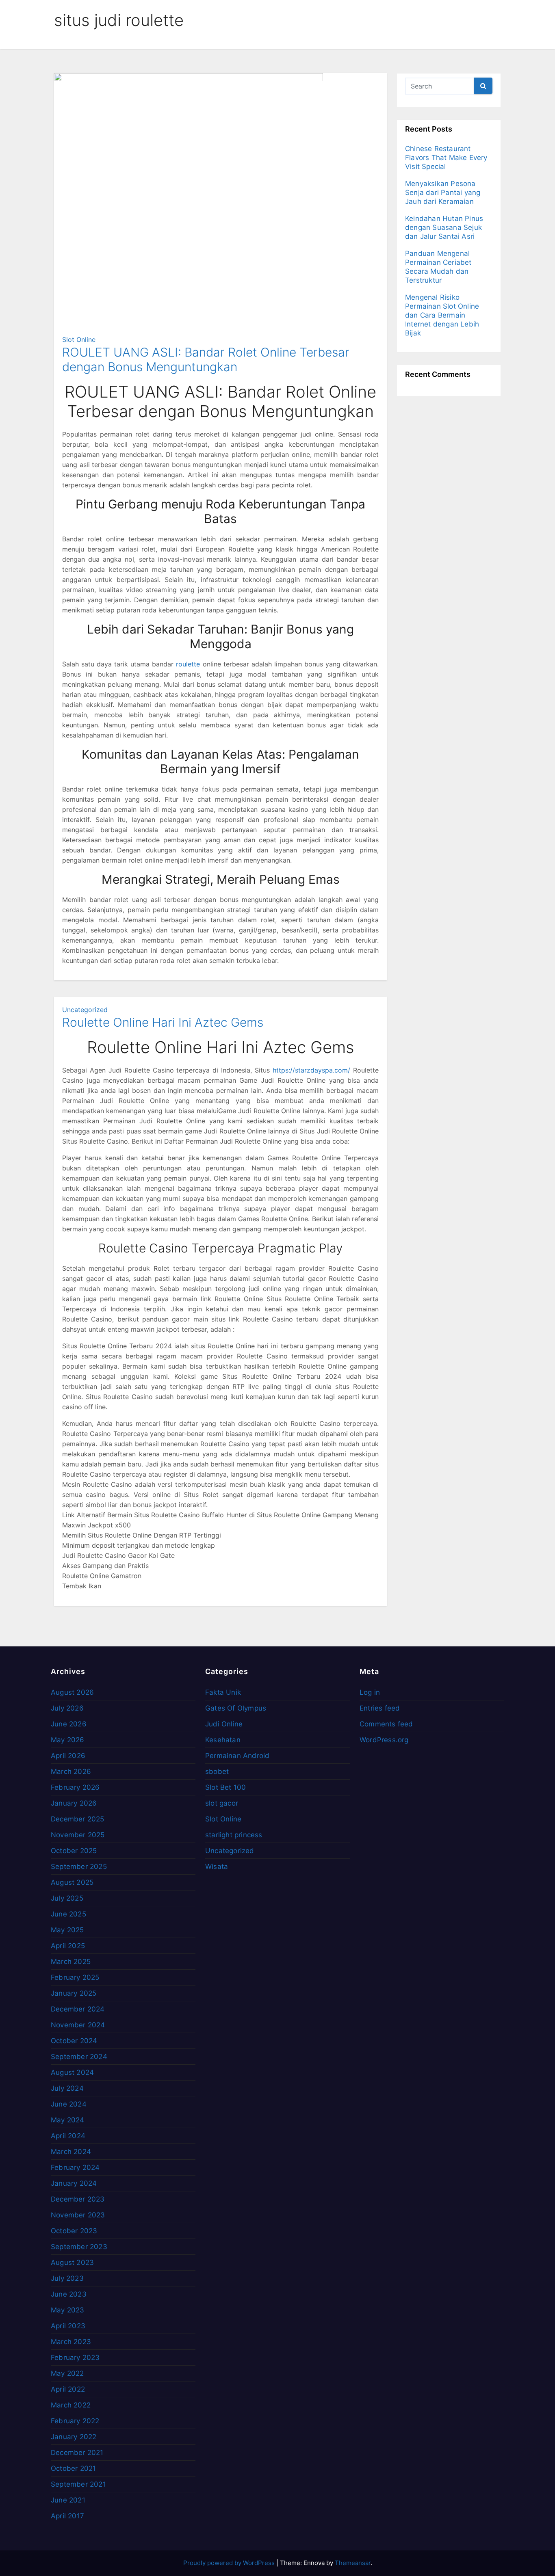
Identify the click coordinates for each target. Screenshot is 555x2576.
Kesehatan (223, 1740)
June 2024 (69, 2104)
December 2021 (77, 2453)
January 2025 (74, 1993)
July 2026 (67, 1708)
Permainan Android (237, 1756)
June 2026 (69, 1724)
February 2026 (75, 1787)
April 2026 (68, 1756)
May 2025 (67, 1930)
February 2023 (75, 2358)
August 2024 (72, 2072)
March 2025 (71, 1962)
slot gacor (222, 1803)
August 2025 (72, 1882)
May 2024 (68, 2120)
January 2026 (74, 1803)
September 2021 (78, 2484)
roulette (188, 664)
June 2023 (69, 2294)
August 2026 (72, 1692)
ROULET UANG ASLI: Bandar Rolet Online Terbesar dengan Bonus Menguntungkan (206, 359)
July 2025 (67, 1898)
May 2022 (67, 2373)
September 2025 (79, 1867)
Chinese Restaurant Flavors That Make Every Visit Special (446, 158)
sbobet (217, 1771)
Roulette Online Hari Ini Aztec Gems (163, 1022)
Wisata (217, 1867)
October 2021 (73, 2468)
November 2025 (78, 1835)
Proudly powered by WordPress (230, 2563)
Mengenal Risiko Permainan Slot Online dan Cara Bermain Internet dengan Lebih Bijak (442, 315)
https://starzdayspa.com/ (311, 1070)
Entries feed (380, 1708)
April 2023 (68, 2326)
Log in (370, 1692)
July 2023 (67, 2278)
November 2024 (78, 2025)
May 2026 (68, 1740)
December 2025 (78, 1819)
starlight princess (234, 1835)
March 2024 (71, 2152)
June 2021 (68, 2500)
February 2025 (75, 1977)
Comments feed (386, 1724)
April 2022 (68, 2389)
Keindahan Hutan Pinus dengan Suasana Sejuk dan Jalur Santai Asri (444, 227)
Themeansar (353, 2563)
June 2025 (68, 1914)
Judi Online (224, 1724)
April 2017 (67, 2516)
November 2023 (78, 2215)
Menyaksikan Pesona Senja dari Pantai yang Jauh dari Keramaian (443, 192)
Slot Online (79, 340)
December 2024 (78, 2009)
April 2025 (68, 1946)
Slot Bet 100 (225, 1787)
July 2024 (67, 2088)
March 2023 (71, 2342)
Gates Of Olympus (236, 1708)
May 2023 (68, 2310)
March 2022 (71, 2405)
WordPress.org (384, 1740)
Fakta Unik (223, 1692)
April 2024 (68, 2136)
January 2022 (74, 2437)
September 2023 (79, 2247)
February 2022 (75, 2421)
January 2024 (74, 2183)
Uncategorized (85, 1010)
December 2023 (78, 2199)
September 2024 (79, 2057)
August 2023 (72, 2262)
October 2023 (74, 2231)
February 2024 (75, 2167)
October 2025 (74, 1851)
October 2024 (74, 2041)
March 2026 (71, 1771)
